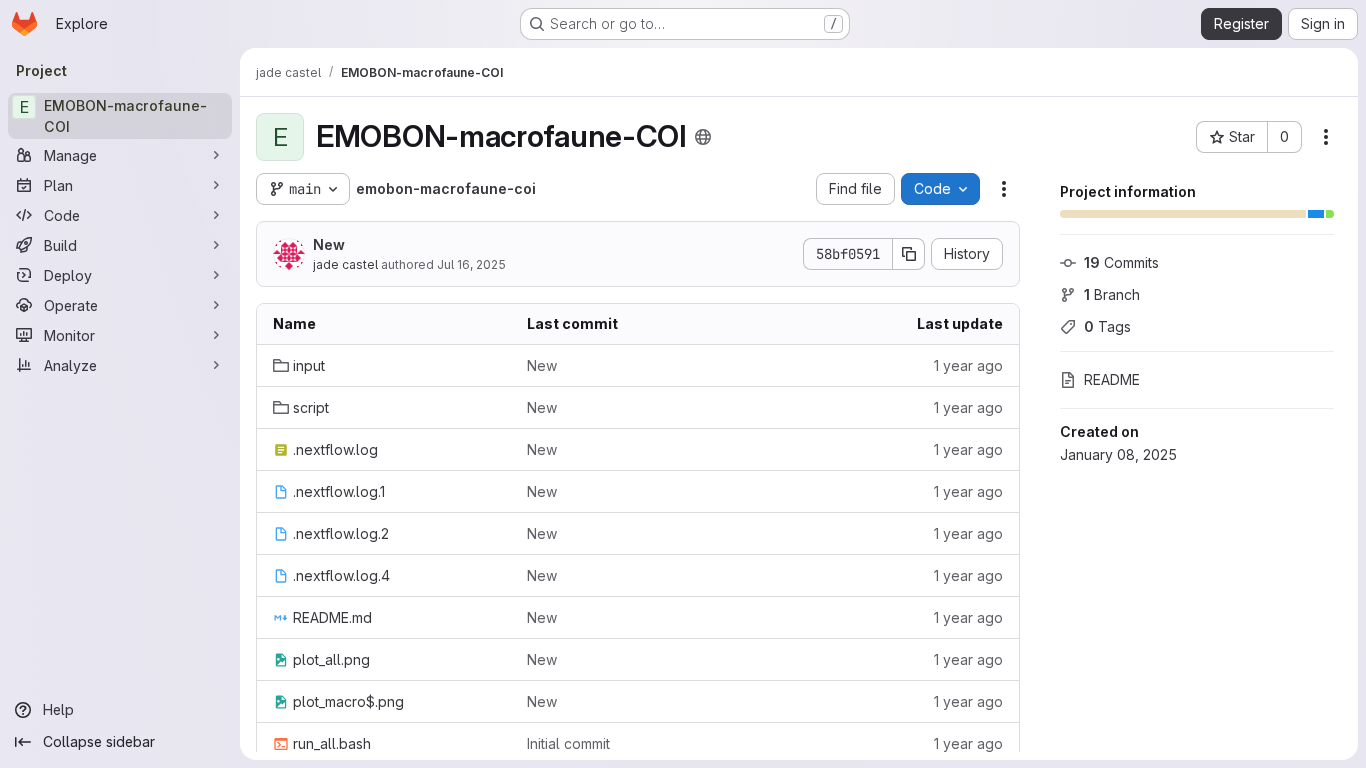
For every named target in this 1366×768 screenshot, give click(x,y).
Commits (1121, 262)
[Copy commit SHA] (909, 254)
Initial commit (568, 743)
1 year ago (968, 365)
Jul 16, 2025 (471, 264)
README (1112, 379)
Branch (1112, 294)
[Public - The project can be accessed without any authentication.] (703, 137)
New (329, 244)
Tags (1107, 326)
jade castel (345, 264)
